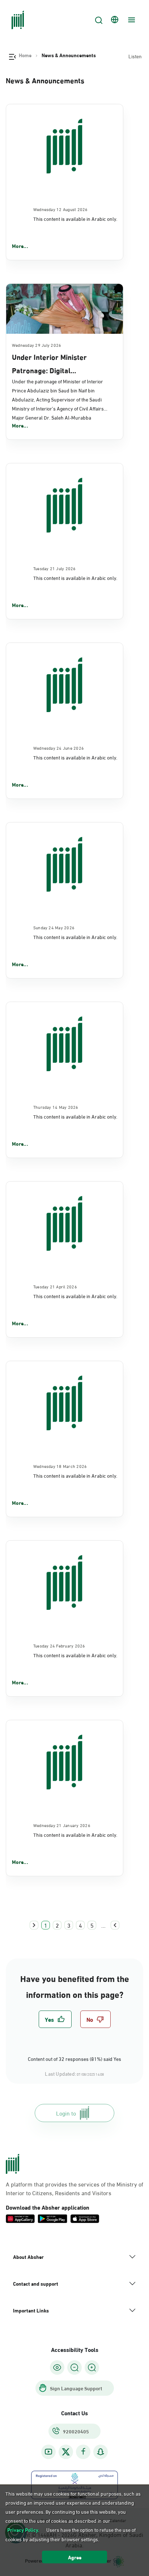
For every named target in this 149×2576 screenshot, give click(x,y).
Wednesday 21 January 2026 (62, 1825)
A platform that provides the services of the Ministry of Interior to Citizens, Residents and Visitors (74, 2188)
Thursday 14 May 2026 (56, 1107)
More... (20, 246)
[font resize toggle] (74, 2367)
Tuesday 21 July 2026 (55, 568)
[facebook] (83, 2452)
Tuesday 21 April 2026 (55, 1286)
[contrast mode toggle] (57, 2367)
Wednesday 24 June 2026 (59, 748)
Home (25, 55)
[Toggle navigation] (131, 20)
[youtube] (48, 2452)
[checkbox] (55, 2019)
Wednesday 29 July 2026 (37, 345)
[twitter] (66, 2452)
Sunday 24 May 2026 (54, 927)
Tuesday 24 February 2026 (59, 1645)
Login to (66, 2113)
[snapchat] (101, 2452)
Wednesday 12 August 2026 (61, 209)
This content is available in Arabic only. (75, 218)
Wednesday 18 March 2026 (60, 1466)
